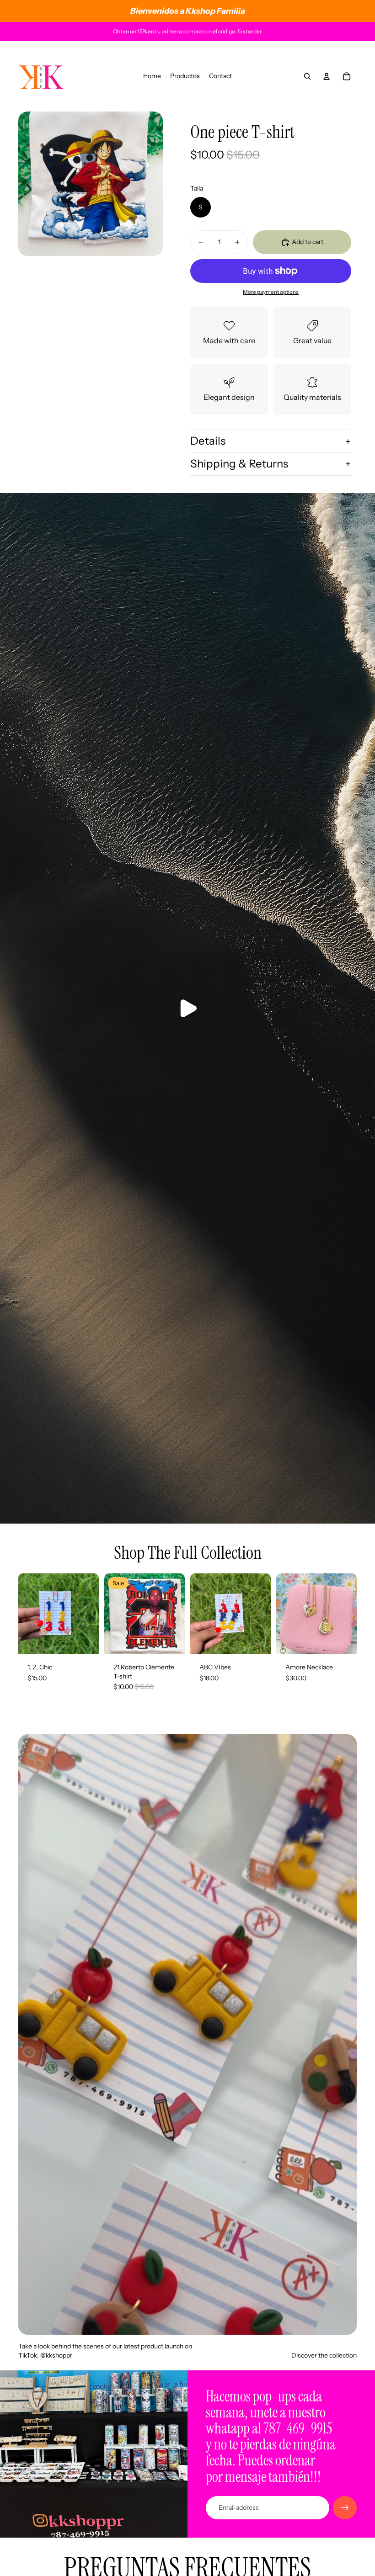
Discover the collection (324, 2355)
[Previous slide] (197, 1614)
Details (208, 441)
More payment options (271, 292)
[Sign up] (345, 2508)
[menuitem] (152, 76)
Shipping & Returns (239, 464)
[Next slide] (264, 1614)
